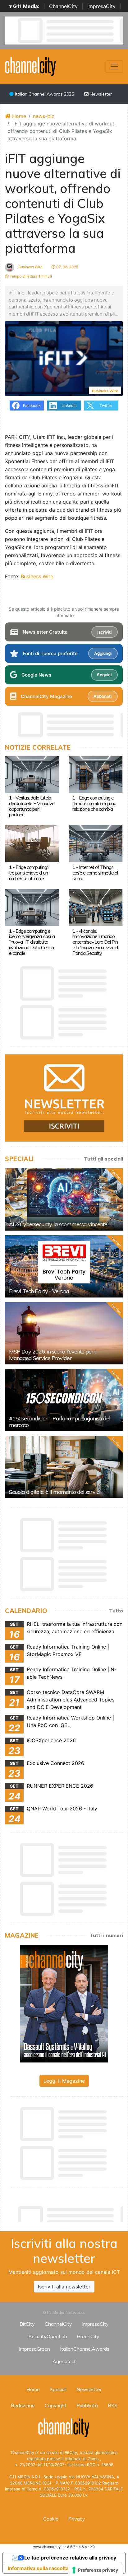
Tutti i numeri (106, 1935)
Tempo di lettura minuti (30, 276)
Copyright (56, 2405)
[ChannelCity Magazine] (64, 2003)
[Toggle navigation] (114, 67)
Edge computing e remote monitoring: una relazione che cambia (94, 803)
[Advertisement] (66, 2212)
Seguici (104, 675)
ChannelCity (63, 6)
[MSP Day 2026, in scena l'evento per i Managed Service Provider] (64, 1333)
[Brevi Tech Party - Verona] (64, 1266)
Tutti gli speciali (103, 1159)
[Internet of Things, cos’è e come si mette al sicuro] (96, 843)
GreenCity (88, 2336)
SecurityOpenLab (48, 2336)
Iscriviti (104, 632)
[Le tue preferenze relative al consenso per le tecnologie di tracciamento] (96, 2570)
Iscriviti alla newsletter (64, 2287)
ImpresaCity (101, 6)
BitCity (27, 2324)
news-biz (44, 116)
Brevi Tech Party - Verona (39, 1291)
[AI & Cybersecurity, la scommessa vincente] (64, 1199)
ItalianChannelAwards (85, 2349)
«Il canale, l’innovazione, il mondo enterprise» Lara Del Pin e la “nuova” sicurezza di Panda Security (95, 942)
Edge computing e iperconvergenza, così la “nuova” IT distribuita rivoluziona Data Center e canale (32, 942)
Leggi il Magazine (64, 2081)
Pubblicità (87, 2405)
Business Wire (30, 267)
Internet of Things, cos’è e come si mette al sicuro (95, 873)
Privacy (77, 2519)
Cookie (51, 2519)
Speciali (58, 2389)
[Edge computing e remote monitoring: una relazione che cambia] (96, 774)
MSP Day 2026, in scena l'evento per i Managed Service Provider (52, 1355)
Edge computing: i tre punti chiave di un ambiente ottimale (29, 873)
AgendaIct (64, 2361)
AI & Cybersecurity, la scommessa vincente (58, 1224)
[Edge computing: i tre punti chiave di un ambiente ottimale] (32, 843)
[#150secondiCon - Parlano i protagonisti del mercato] (64, 1400)
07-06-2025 (67, 267)
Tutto (116, 1611)
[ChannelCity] (31, 66)
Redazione (23, 2405)
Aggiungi (103, 653)
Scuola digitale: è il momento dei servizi (55, 1492)
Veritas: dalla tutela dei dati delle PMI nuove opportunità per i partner (32, 806)
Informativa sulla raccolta (38, 2568)
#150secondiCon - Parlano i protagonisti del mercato (60, 1422)
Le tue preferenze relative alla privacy (70, 2558)
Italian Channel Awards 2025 (44, 94)
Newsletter (100, 94)
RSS (113, 2405)
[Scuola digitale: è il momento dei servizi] (64, 1467)
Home (18, 116)
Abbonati (103, 696)
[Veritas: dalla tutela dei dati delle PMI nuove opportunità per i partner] (32, 774)
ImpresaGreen (34, 2349)
